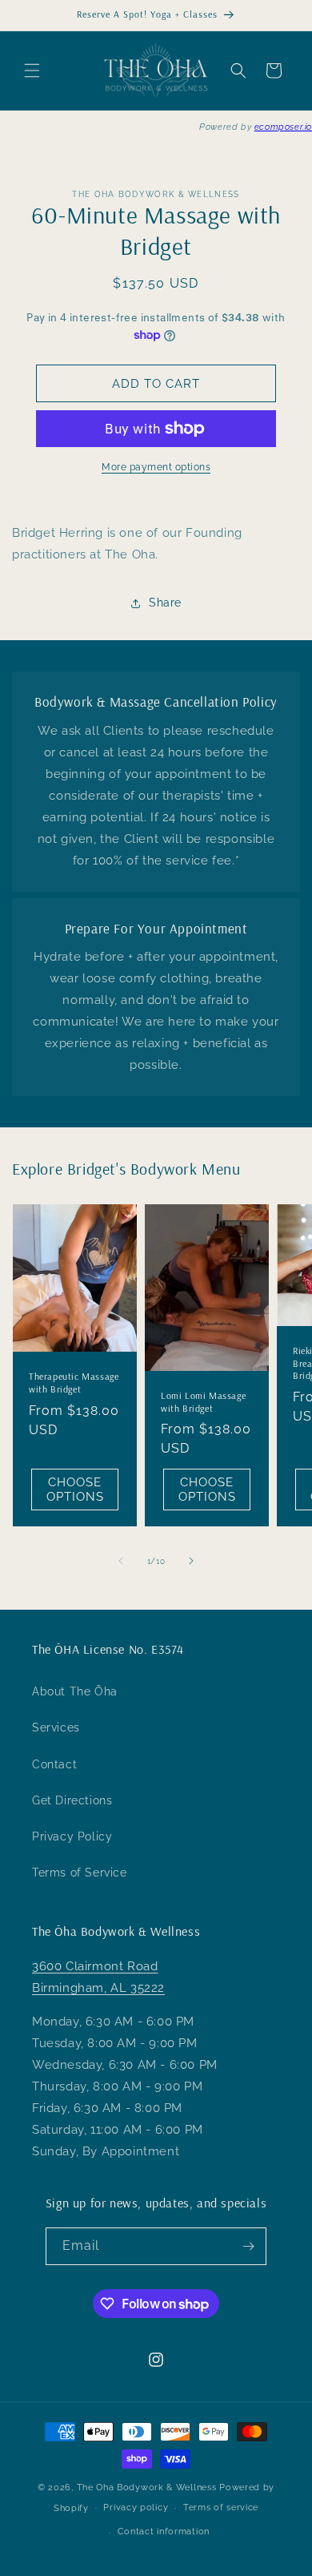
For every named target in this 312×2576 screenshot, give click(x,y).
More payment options (156, 467)
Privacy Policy (72, 1836)
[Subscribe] (248, 2246)
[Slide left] (121, 1561)
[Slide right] (191, 1561)
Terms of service (221, 2507)
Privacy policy (136, 2507)
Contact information (164, 2532)
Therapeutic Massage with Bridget (74, 1383)
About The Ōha (75, 1691)
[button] (32, 71)
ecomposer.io (283, 127)
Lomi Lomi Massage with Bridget (203, 1402)
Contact (54, 1764)
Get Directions (72, 1800)
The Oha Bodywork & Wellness (147, 2487)
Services (56, 1727)
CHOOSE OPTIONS (75, 1490)
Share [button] (165, 603)
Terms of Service (80, 1873)
